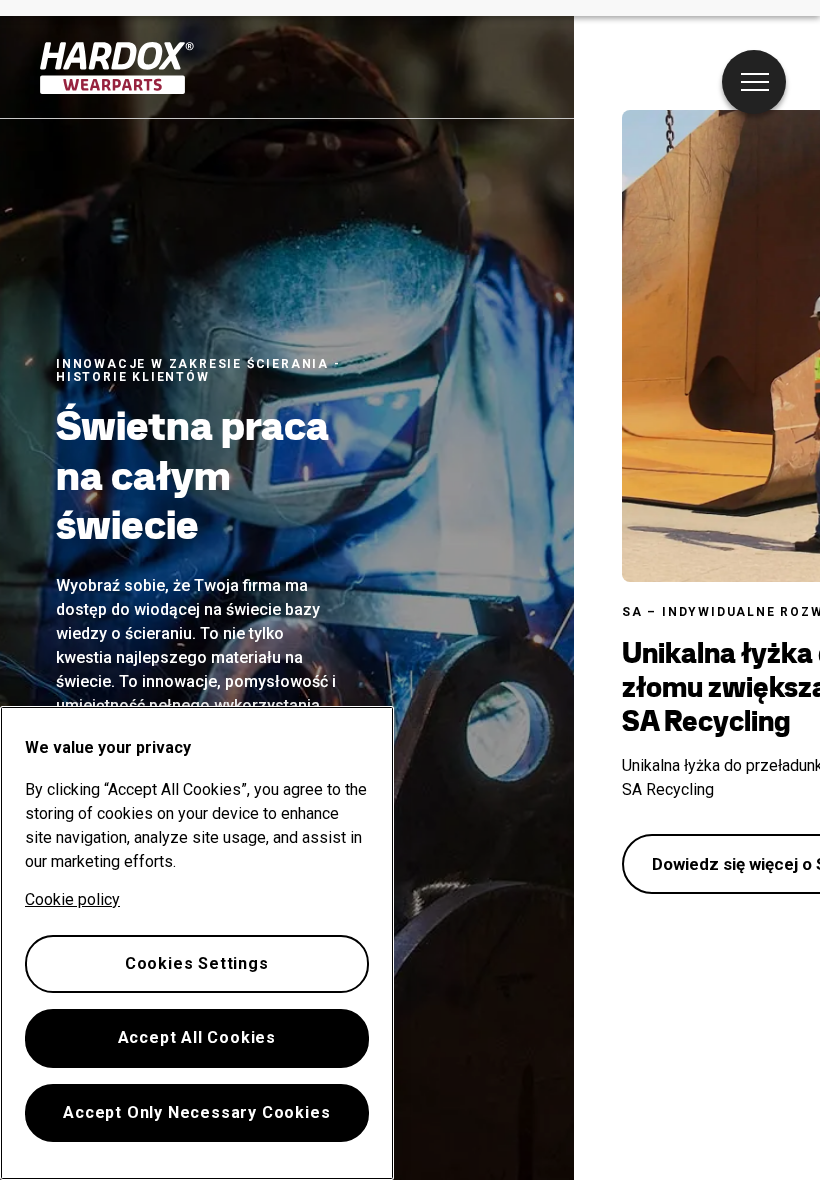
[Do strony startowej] (117, 68)
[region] (197, 943)
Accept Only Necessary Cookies (196, 1112)
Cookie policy (72, 899)
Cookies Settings (197, 963)
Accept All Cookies (197, 1037)
